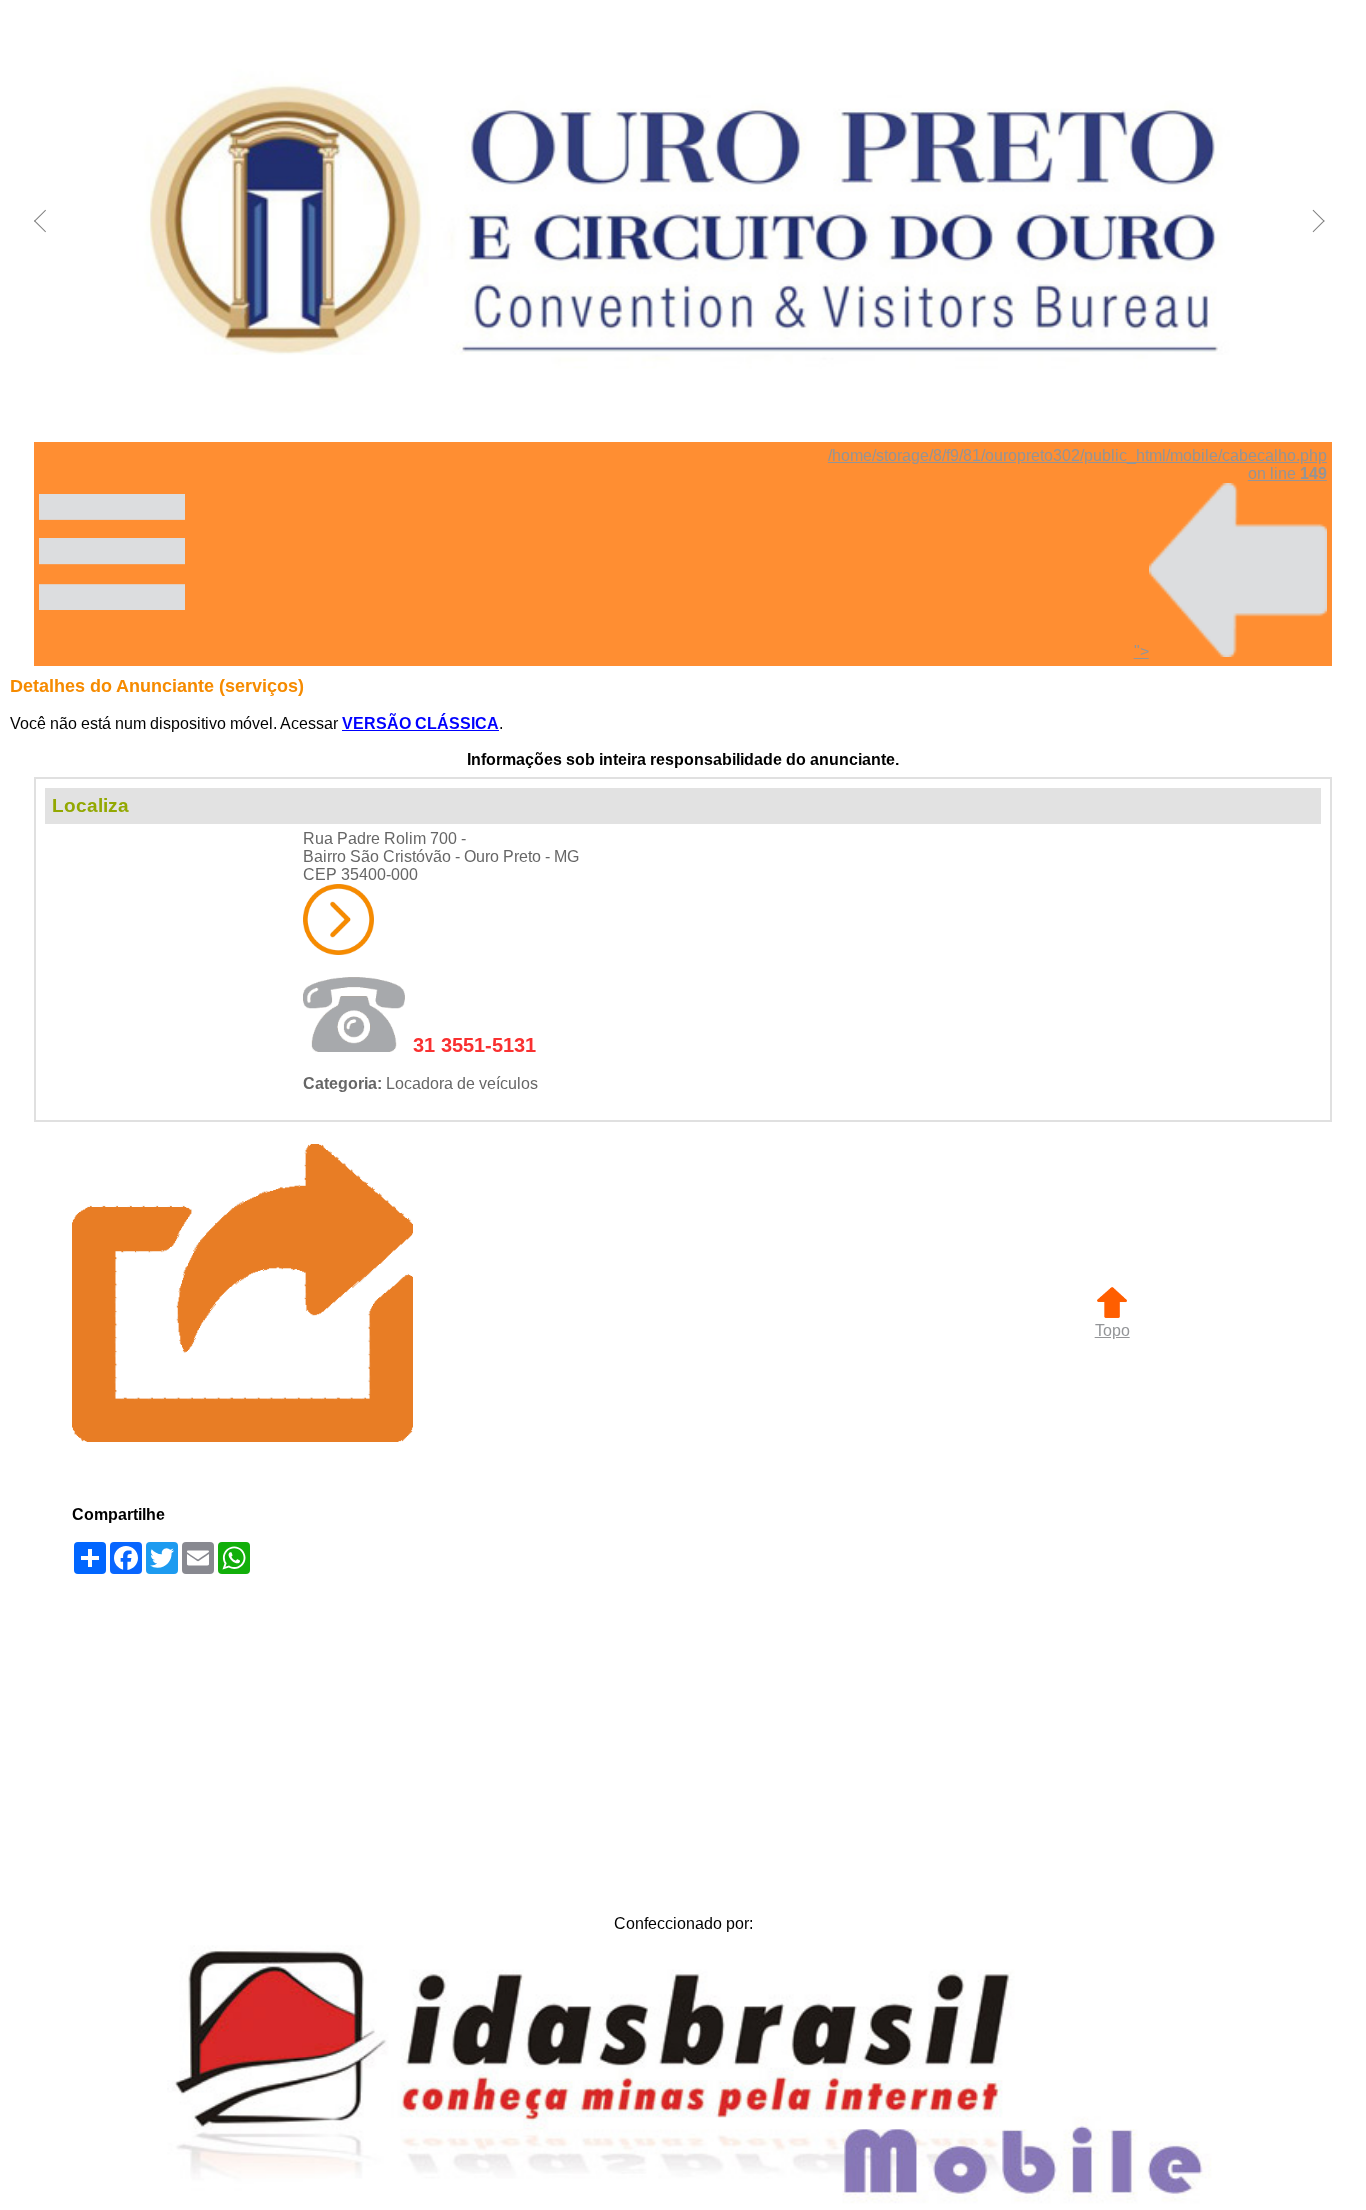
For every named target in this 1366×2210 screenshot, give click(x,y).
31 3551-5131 (474, 1045)
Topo (1112, 1330)
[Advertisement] (683, 1739)
